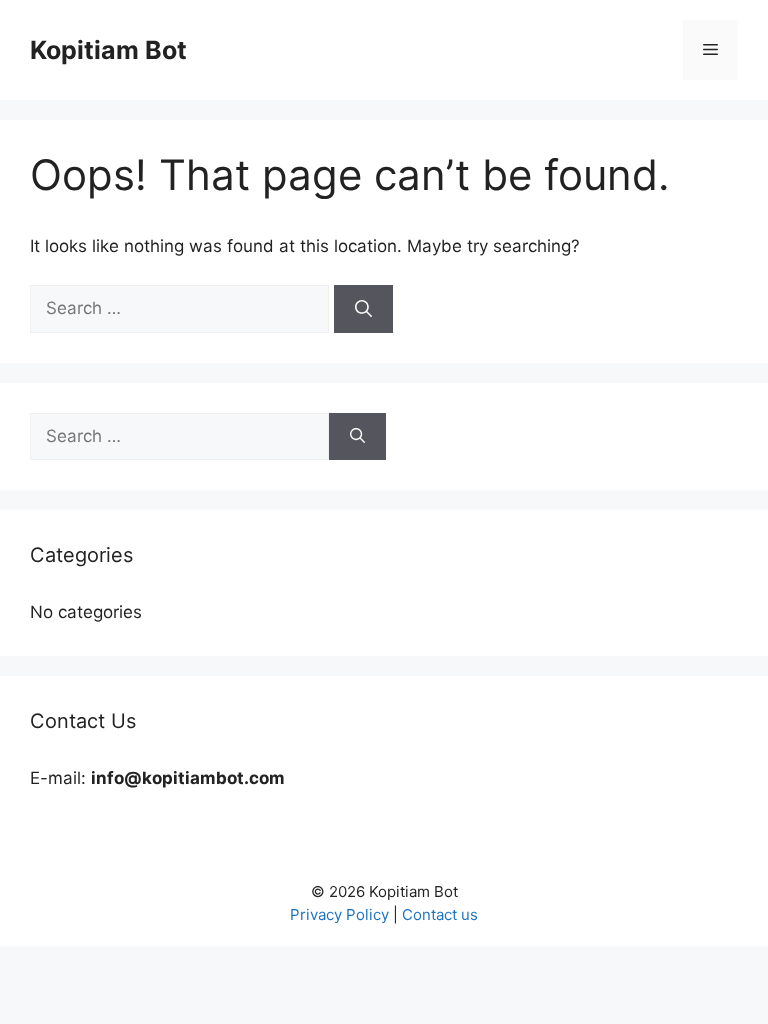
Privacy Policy (339, 914)
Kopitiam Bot (108, 50)
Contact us (440, 914)
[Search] (363, 309)
